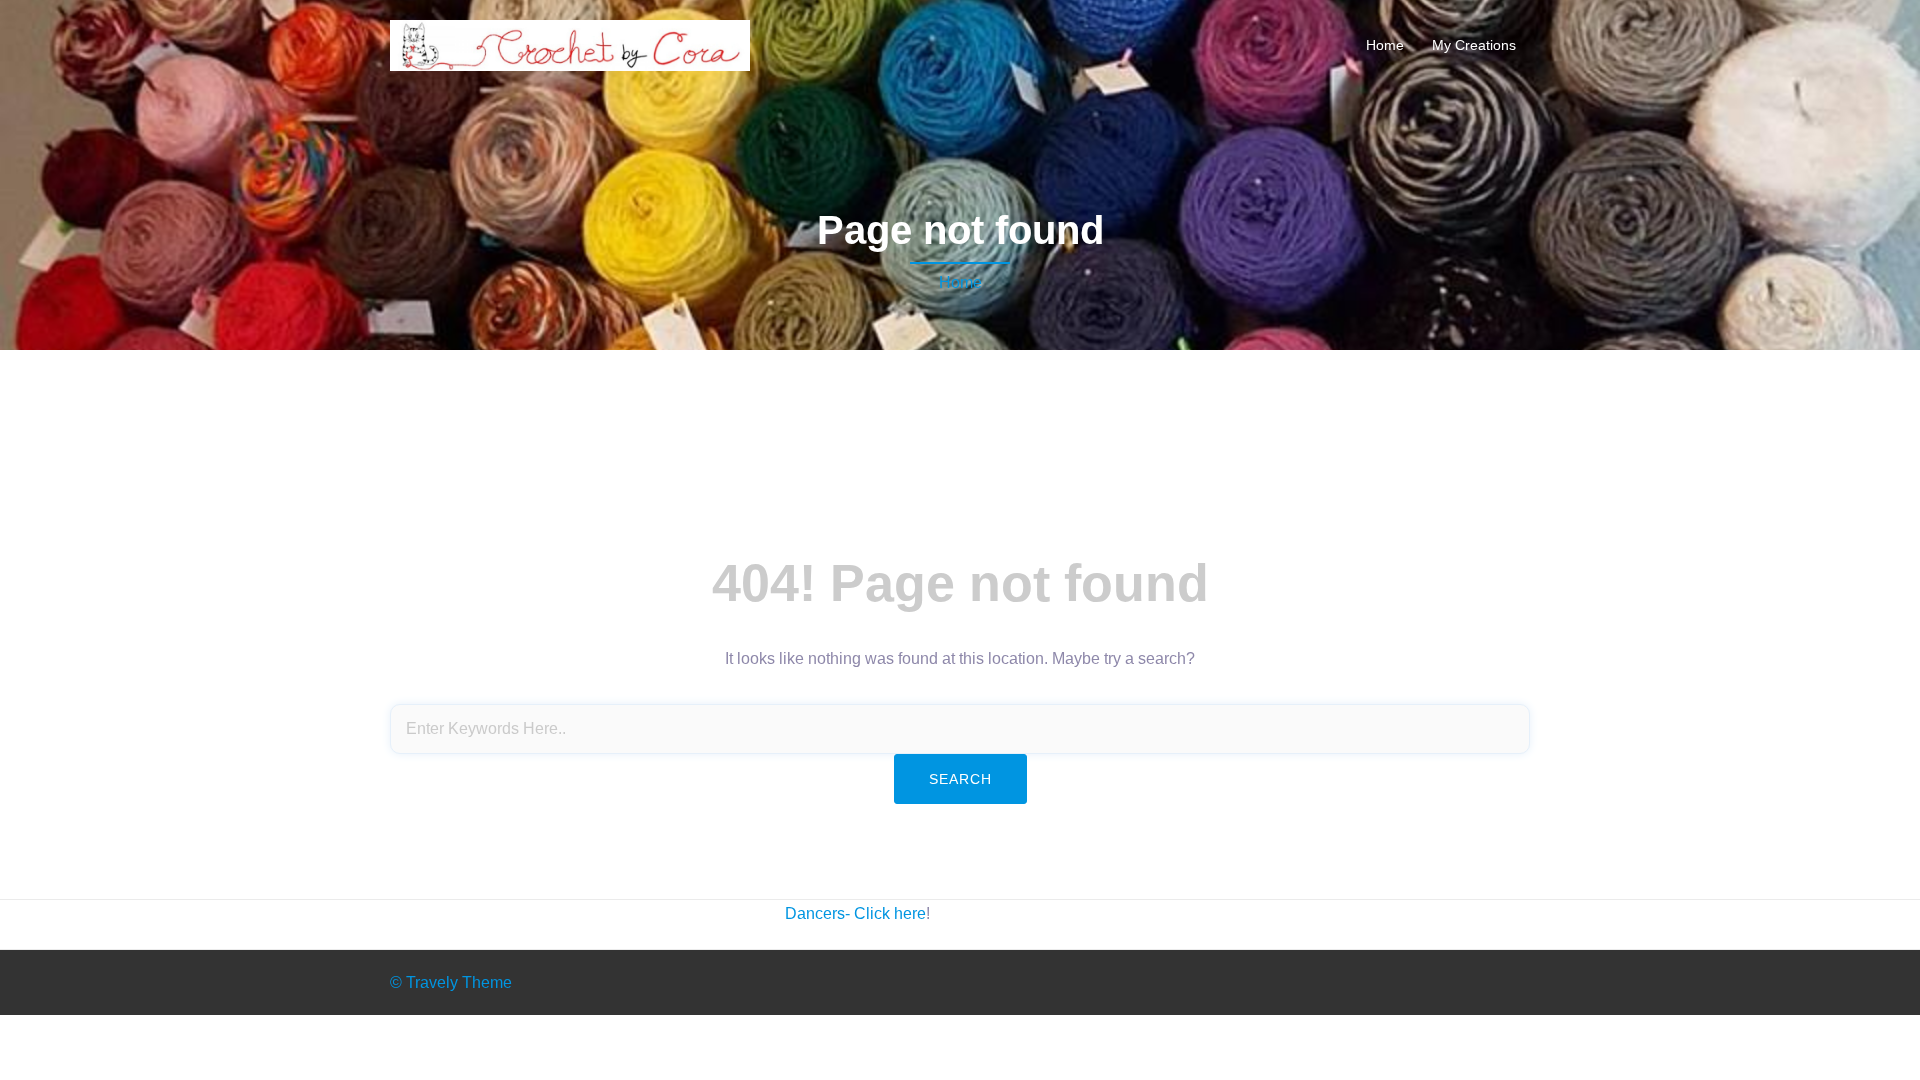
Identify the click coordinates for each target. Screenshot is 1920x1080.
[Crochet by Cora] (570, 44)
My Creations (1474, 45)
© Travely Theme (451, 982)
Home (1385, 45)
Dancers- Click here (855, 913)
